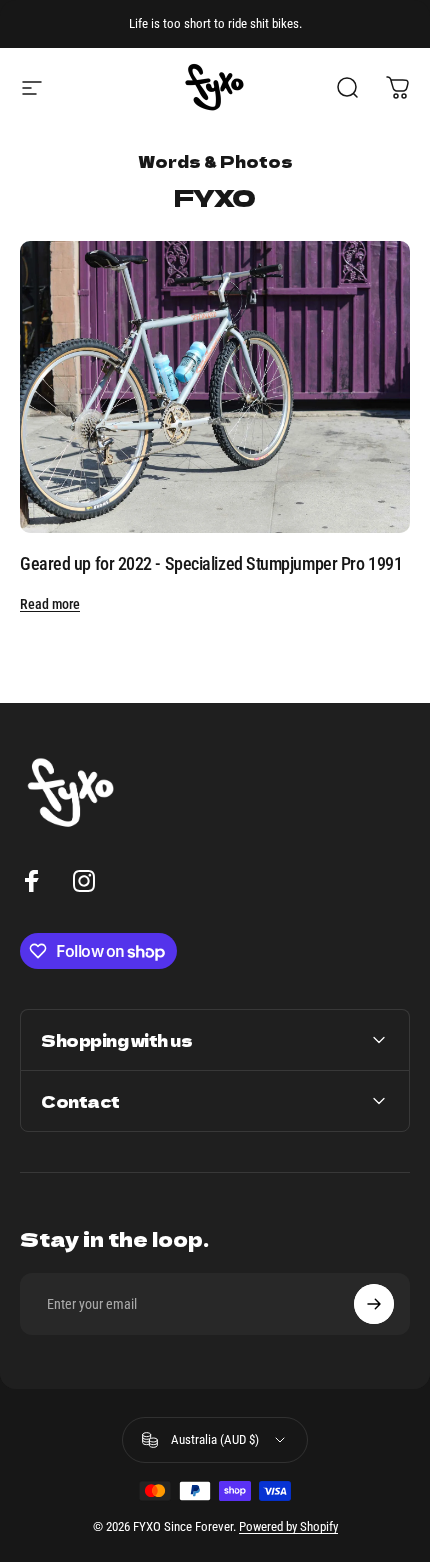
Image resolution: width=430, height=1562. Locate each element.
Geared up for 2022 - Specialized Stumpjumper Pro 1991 (211, 563)
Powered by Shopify (288, 1526)
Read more (50, 604)
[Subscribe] (374, 1304)
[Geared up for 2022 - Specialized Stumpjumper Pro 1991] (215, 387)
